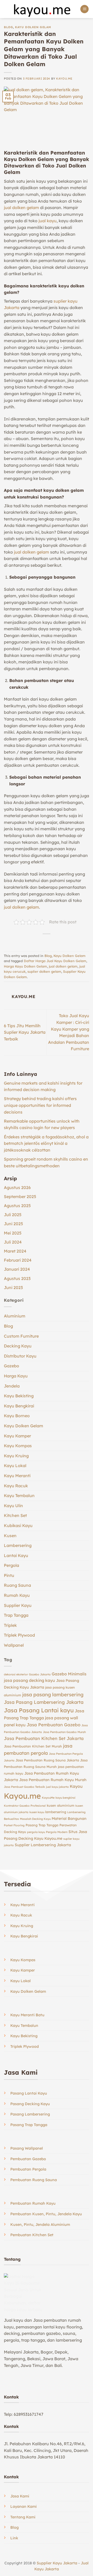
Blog (8, 27)
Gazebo (11, 1366)
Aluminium (15, 1316)
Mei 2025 (13, 1233)
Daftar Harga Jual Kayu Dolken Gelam (55, 961)
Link (14, 2538)
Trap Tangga (16, 1615)
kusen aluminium (61, 1805)
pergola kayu (36, 1832)
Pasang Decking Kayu (30, 2104)
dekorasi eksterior (16, 1674)
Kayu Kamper (17, 1436)
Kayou (76, 1786)
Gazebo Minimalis (69, 1674)
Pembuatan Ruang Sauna (34, 2180)
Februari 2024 (18, 1260)
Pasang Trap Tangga (42, 1825)
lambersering (56, 1812)
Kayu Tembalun (19, 1496)
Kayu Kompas (18, 1446)
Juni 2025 (13, 1224)
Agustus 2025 (17, 1206)
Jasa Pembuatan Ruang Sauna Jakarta (47, 1760)
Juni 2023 (13, 1287)
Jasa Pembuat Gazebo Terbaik (24, 1787)
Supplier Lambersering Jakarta (43, 1845)
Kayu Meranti (17, 1476)
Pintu (9, 1575)
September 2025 (20, 1197)
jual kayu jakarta (57, 1787)
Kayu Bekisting (19, 1396)
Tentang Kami (23, 2517)
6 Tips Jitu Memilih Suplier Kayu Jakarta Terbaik (25, 1032)
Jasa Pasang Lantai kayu (39, 1710)
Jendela (12, 1386)
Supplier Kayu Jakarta (57, 2563)
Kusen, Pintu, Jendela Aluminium (40, 2225)
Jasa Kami (20, 2496)
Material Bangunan (69, 1819)
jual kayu (48, 221)
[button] (84, 9)
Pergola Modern (57, 1832)
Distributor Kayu (20, 1356)
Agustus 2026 (17, 1187)
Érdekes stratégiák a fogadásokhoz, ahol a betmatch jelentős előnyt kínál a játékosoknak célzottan (46, 1143)
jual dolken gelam (21, 208)
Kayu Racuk (16, 1486)
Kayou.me (22, 1796)
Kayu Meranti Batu (27, 2015)
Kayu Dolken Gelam (33, 27)
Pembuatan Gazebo (28, 2159)
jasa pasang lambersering (53, 1695)
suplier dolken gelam (44, 971)
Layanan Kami (24, 2506)
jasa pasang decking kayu (29, 1680)
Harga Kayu (16, 1376)
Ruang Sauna (17, 1585)
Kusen (10, 1536)
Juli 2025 (13, 1215)
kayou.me (64, 79)
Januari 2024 (17, 1269)
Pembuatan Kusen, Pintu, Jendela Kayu (46, 2214)
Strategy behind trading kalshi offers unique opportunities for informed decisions (40, 1105)
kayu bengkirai (65, 1798)
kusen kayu (37, 1812)
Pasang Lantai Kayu (29, 2093)
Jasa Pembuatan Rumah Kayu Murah (53, 1780)
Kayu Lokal (15, 1466)
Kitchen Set (15, 1515)
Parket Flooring (14, 1825)
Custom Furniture (21, 1336)
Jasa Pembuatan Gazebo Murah (64, 1732)
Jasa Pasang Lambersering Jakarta (44, 1702)
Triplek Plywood (19, 1635)
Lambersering (18, 1545)
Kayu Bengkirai (19, 1406)
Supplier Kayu (18, 1605)
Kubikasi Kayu (18, 1525)
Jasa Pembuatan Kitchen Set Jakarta (44, 1738)
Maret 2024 (15, 1251)
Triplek (10, 1625)
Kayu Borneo (17, 1416)
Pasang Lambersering (30, 2114)
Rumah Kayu (17, 1595)
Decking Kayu (18, 1346)
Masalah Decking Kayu (35, 1819)
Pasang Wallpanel (27, 2148)
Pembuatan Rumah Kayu (33, 2203)
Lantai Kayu (16, 1555)
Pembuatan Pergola (28, 2169)
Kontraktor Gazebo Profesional (25, 1806)
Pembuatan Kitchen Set (32, 2235)
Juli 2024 (13, 1242)
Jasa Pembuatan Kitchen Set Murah (33, 1746)
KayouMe (48, 1798)
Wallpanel (14, 1645)
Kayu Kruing (16, 1456)
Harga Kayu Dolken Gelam (25, 966)
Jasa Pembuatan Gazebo (53, 1725)
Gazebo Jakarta (40, 1674)
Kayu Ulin (13, 1506)
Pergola (11, 1565)
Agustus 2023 (17, 1278)
